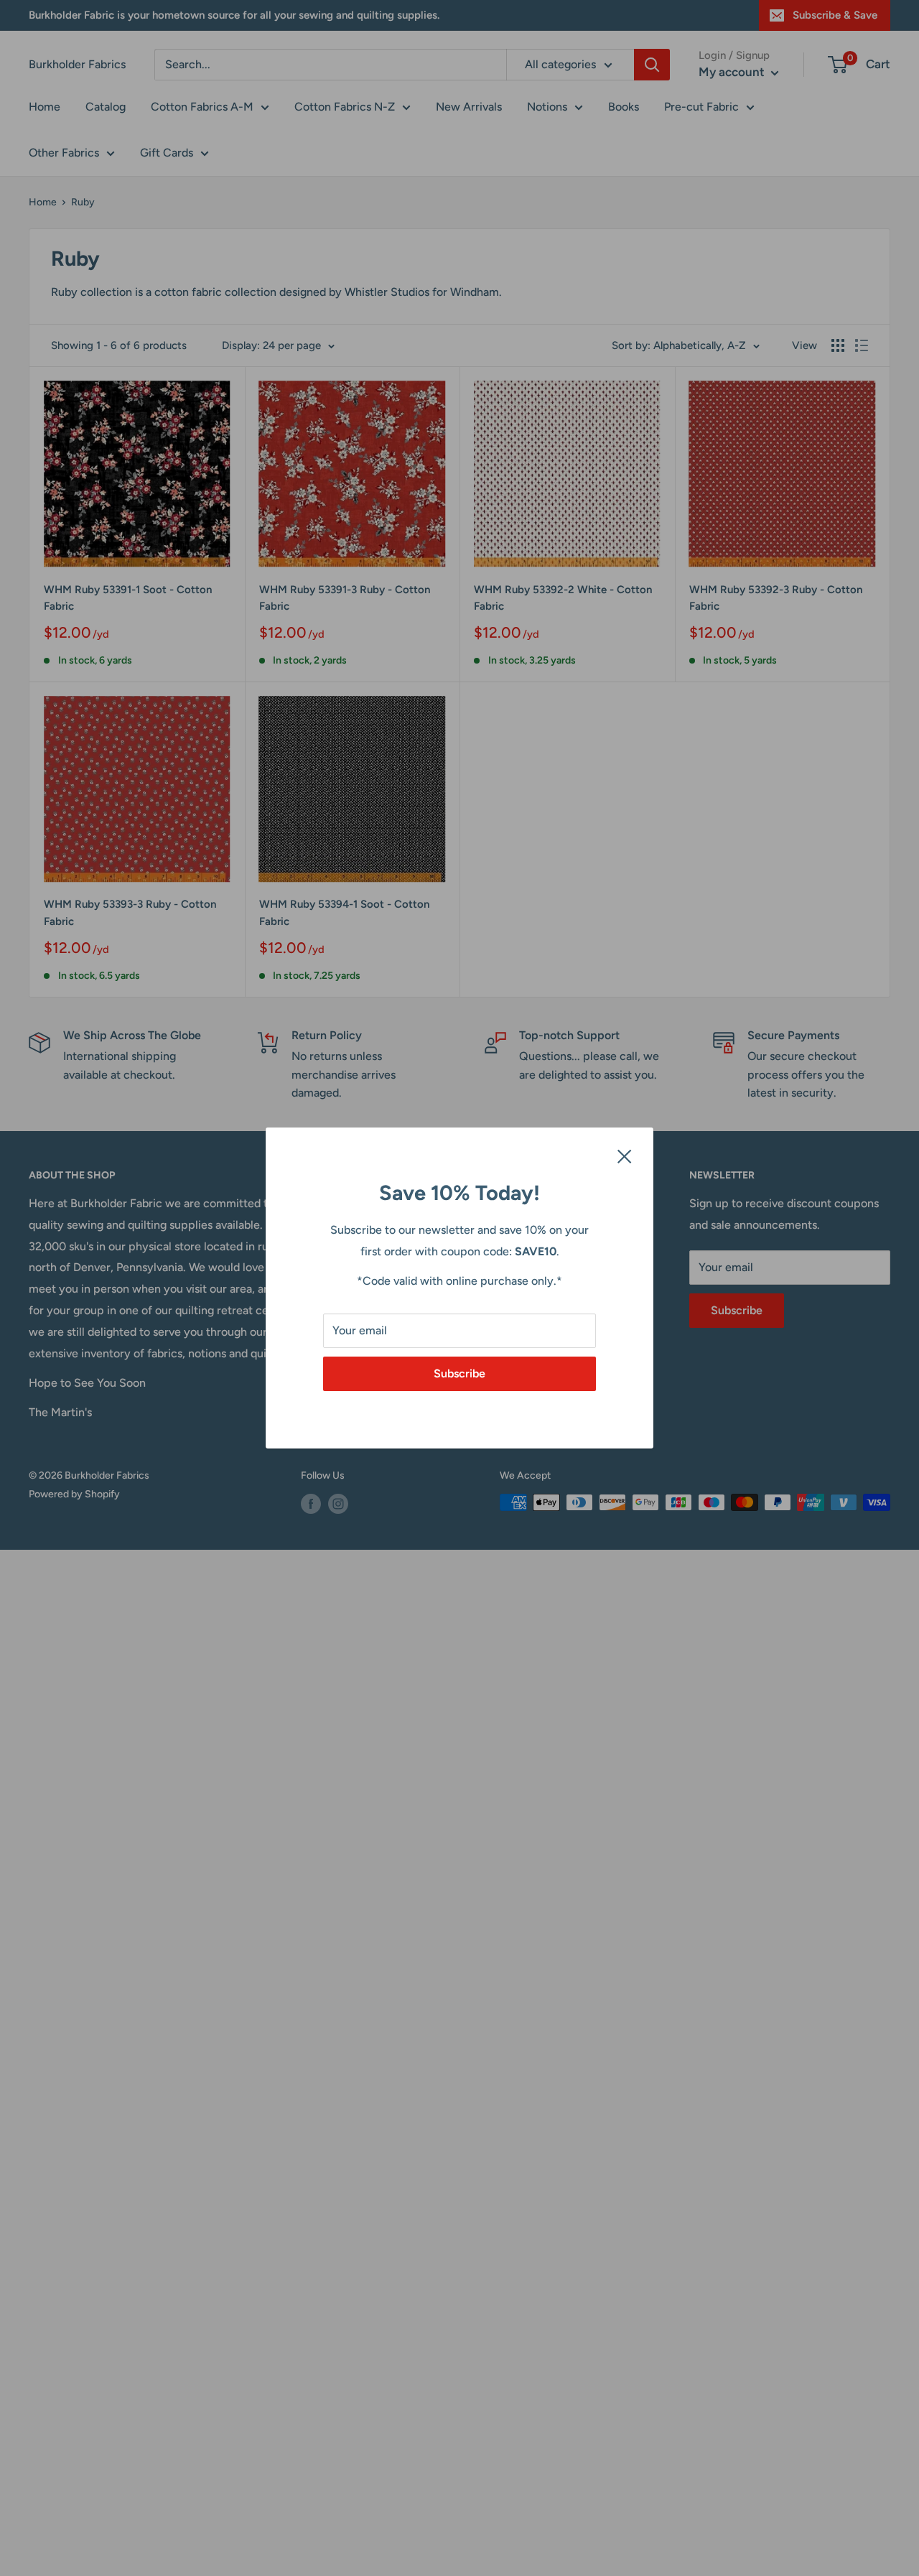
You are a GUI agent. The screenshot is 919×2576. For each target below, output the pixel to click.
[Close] (625, 1156)
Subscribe (459, 1373)
